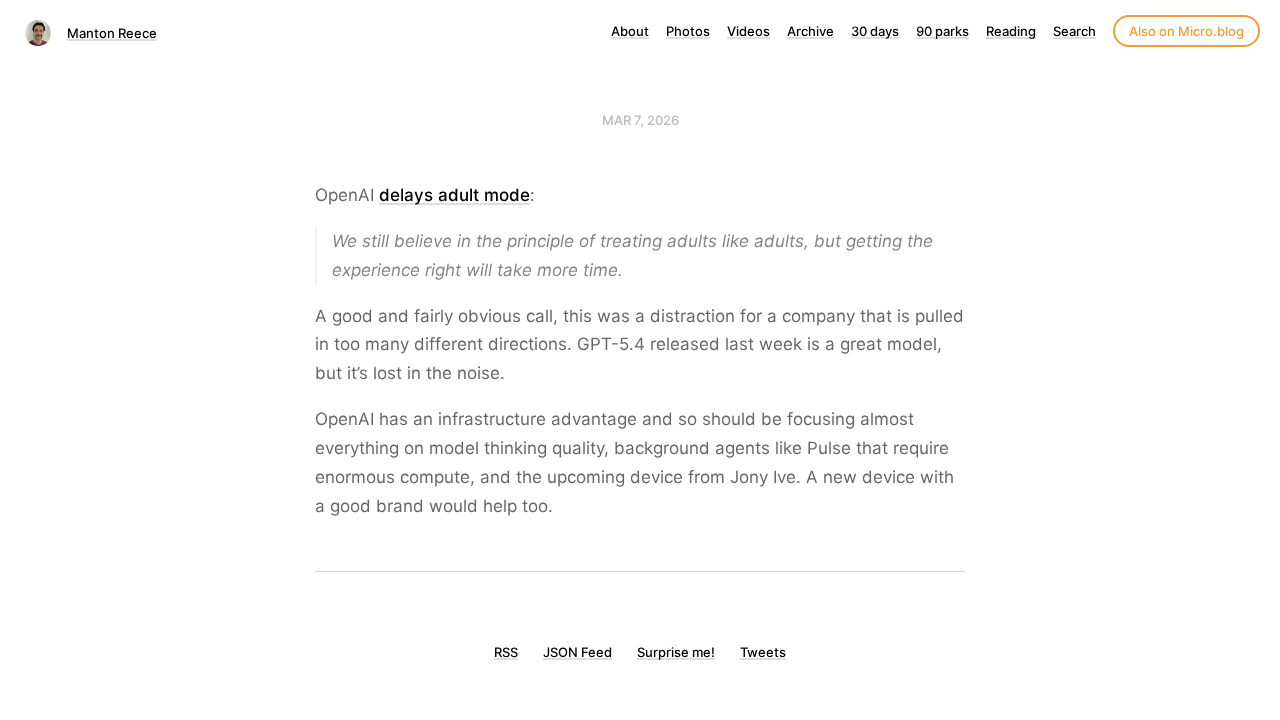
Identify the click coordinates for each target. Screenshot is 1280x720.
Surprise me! (676, 652)
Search (1074, 31)
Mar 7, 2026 (640, 120)
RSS (506, 652)
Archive (810, 31)
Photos (688, 31)
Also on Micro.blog (1186, 31)
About (630, 31)
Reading (1011, 31)
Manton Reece (112, 33)
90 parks (942, 31)
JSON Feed (577, 652)
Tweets (763, 652)
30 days (875, 31)
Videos (748, 31)
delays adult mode (454, 195)
